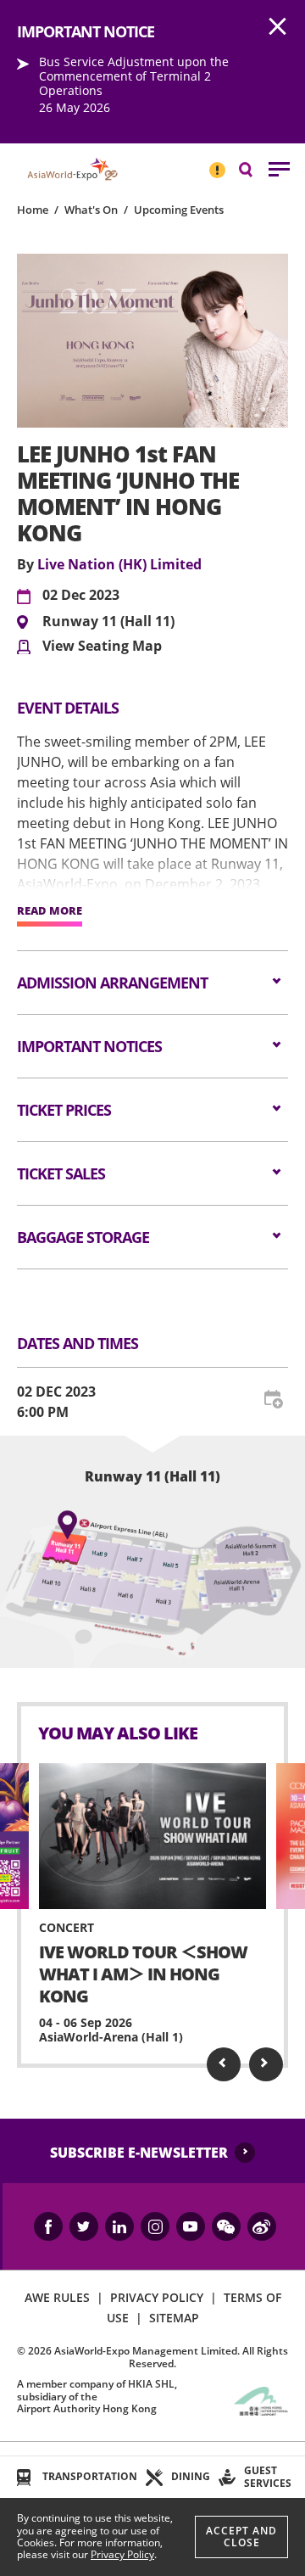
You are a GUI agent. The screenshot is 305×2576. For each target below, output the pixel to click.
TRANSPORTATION (90, 2476)
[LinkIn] (119, 2226)
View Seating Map (102, 647)
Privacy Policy (122, 2554)
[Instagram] (155, 2226)
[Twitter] (84, 2226)
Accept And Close (241, 2537)
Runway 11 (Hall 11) (108, 622)
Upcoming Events (179, 210)
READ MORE (50, 911)
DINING (191, 2476)
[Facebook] (48, 2226)
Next (266, 2064)
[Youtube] (191, 2226)
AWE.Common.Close (278, 27)
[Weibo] (262, 2226)
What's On (91, 210)
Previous (224, 2064)
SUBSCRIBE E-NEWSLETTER (139, 2153)
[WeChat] (226, 2226)
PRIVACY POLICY (157, 2297)
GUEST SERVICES (268, 2476)
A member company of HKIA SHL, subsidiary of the (97, 2396)
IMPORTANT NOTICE (217, 163)
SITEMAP (174, 2318)
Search (254, 168)
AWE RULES (57, 2297)
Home (33, 210)
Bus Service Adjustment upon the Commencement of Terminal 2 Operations (134, 76)
